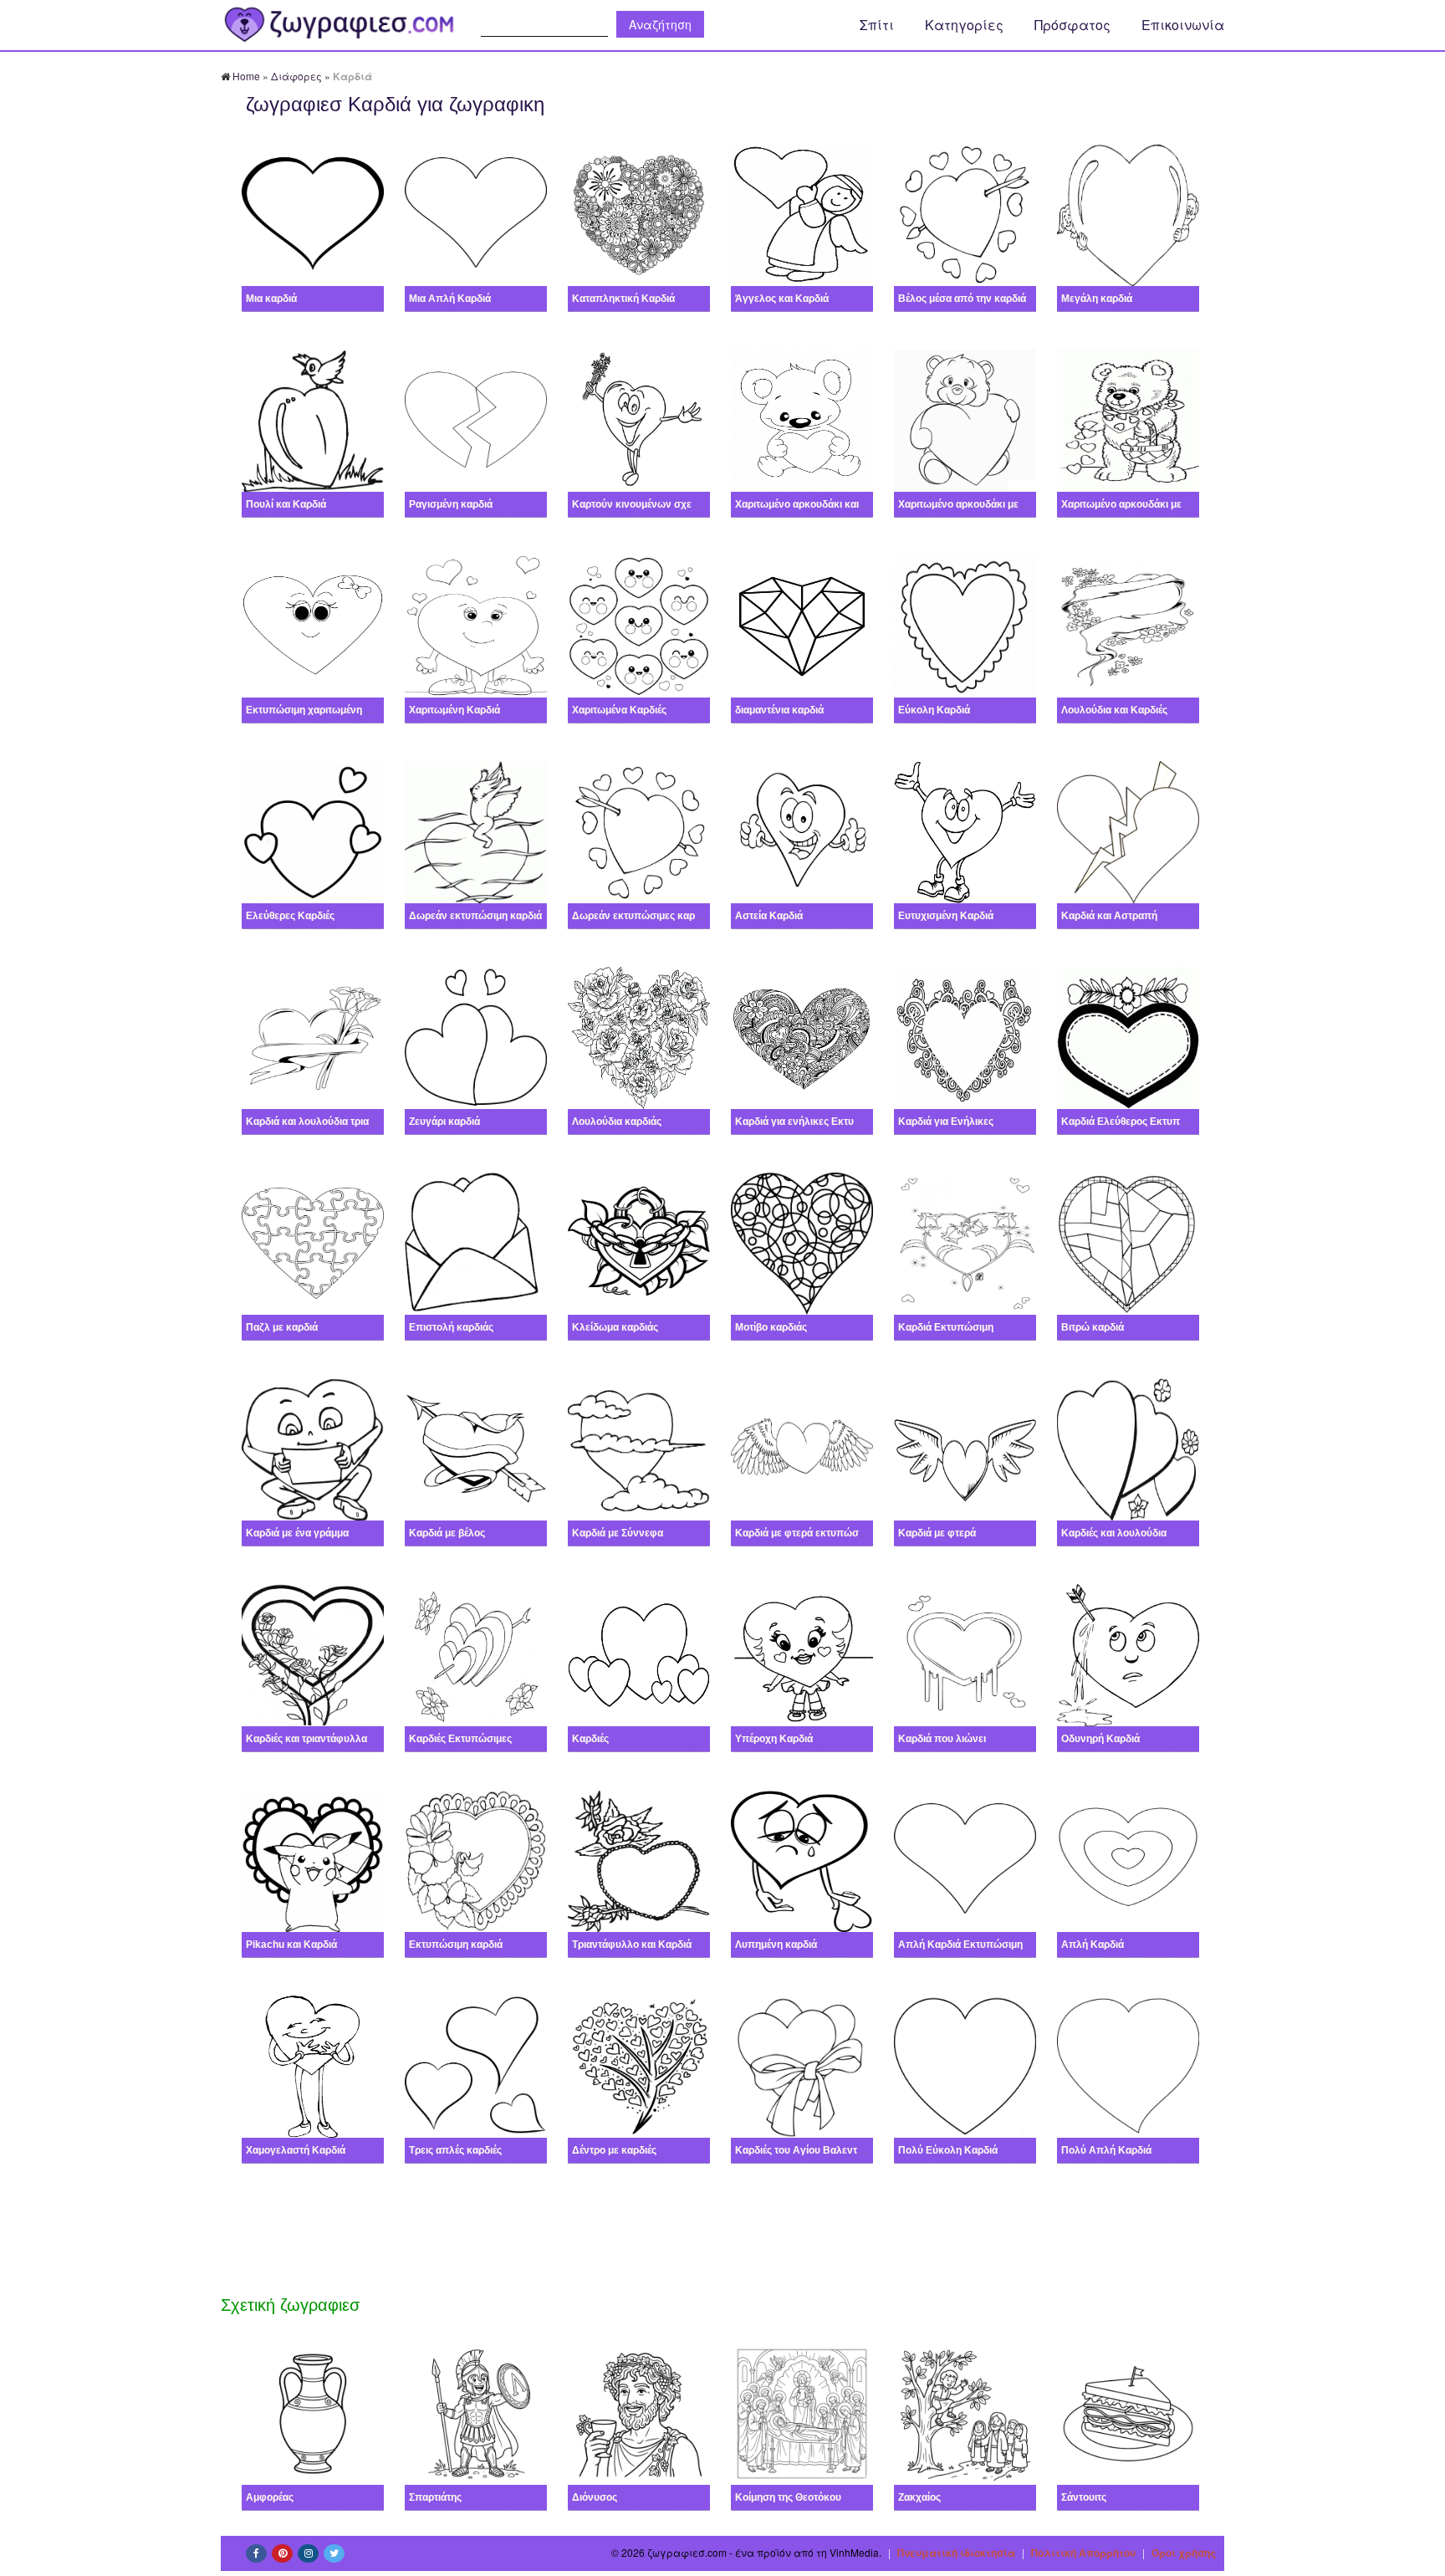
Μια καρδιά (271, 299)
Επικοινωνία (1183, 25)
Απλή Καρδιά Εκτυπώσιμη (960, 1945)
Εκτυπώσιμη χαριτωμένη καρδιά (321, 710)
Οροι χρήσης (1184, 2553)
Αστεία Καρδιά (769, 916)
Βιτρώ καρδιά (1093, 1327)
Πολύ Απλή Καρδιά (1106, 2150)
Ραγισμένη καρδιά (451, 504)
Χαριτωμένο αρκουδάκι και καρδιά (814, 504)
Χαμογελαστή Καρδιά (296, 2150)
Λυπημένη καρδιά (776, 1945)
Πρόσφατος (1072, 25)
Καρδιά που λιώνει (942, 1739)
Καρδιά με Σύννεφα (618, 1533)
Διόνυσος (595, 2497)
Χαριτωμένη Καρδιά (454, 710)
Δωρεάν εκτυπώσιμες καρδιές (642, 916)
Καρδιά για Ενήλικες (946, 1122)
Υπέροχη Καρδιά (774, 1739)
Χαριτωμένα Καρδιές (619, 710)
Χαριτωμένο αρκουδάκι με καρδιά (975, 504)
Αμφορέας (270, 2497)
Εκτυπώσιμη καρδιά (456, 1945)
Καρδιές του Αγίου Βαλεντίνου (806, 2150)
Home (246, 76)
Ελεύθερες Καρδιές (290, 916)
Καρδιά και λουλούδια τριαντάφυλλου (334, 1122)
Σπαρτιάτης (435, 2497)
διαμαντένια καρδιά (779, 710)
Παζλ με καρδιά (282, 1327)
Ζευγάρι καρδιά (444, 1122)
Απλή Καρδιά (1093, 1945)
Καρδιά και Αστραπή (1109, 916)
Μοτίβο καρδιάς (771, 1327)
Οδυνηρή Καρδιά (1100, 1739)
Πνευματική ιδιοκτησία (956, 2553)
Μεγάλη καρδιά (1097, 299)
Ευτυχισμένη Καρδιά (946, 916)
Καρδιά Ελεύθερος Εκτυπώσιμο (1135, 1122)
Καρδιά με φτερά (937, 1533)
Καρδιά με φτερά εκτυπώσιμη (804, 1533)
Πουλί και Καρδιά (286, 504)
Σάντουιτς (1084, 2497)
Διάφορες (296, 76)
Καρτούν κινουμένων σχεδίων (643, 504)
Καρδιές (590, 1739)
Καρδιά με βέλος (447, 1533)
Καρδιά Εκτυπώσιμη (946, 1327)
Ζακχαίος (919, 2497)
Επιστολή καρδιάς (451, 1327)
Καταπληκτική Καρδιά (623, 299)
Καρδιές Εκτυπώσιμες (460, 1739)
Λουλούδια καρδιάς (617, 1122)
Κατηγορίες (964, 25)
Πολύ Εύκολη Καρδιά (948, 2150)
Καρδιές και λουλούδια (1114, 1533)
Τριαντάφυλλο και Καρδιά (632, 1945)
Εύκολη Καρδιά (934, 710)
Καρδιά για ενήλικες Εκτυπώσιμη (813, 1122)
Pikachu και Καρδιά (291, 1945)
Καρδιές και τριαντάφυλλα (306, 1739)
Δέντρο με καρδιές (614, 2150)
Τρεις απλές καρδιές (455, 2150)
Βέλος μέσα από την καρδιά (962, 299)
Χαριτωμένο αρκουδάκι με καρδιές (1140, 504)
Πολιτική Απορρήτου (1083, 2553)
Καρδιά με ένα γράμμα (297, 1533)
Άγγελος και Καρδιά (782, 299)
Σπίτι (877, 25)
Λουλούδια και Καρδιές (1114, 710)
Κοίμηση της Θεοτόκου (788, 2497)
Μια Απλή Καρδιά (450, 299)
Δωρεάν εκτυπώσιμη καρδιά (475, 916)
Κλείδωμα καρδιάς (615, 1327)
